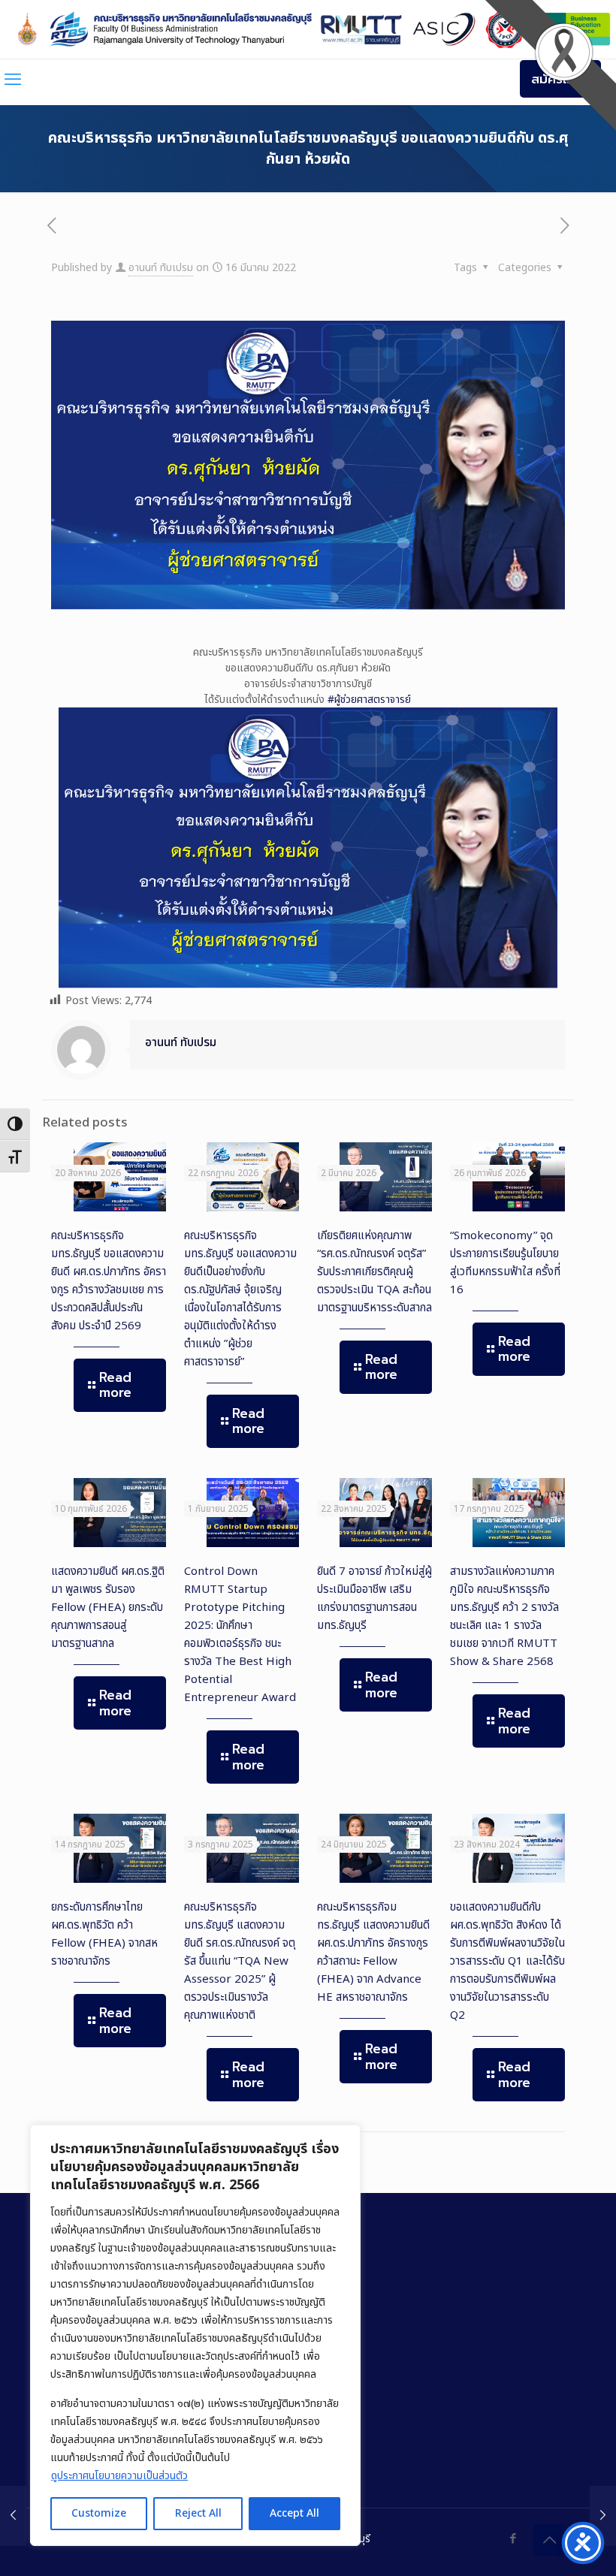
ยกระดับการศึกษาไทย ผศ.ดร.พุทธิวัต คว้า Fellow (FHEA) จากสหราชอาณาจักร (104, 1934)
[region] (195, 2335)
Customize (99, 2513)
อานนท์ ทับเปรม (161, 268)
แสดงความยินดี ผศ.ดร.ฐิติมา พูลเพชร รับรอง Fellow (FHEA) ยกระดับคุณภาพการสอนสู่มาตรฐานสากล (108, 1608)
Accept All (294, 2513)
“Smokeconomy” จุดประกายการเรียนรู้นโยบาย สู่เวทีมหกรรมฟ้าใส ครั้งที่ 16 (505, 1263)
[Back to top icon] (549, 2540)
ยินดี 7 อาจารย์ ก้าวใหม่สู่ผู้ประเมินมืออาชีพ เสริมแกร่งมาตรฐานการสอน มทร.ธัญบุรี (374, 1599)
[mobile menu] (13, 80)
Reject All (198, 2513)
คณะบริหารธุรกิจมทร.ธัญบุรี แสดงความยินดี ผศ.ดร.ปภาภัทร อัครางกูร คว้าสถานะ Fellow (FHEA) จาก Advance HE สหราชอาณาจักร (373, 1952)
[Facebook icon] (513, 2539)
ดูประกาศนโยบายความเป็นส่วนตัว (119, 2476)
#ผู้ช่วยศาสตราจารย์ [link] (369, 700)
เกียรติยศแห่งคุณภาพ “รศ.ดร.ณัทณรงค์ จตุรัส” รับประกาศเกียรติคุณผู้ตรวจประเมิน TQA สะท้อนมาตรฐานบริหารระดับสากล (374, 1272)
